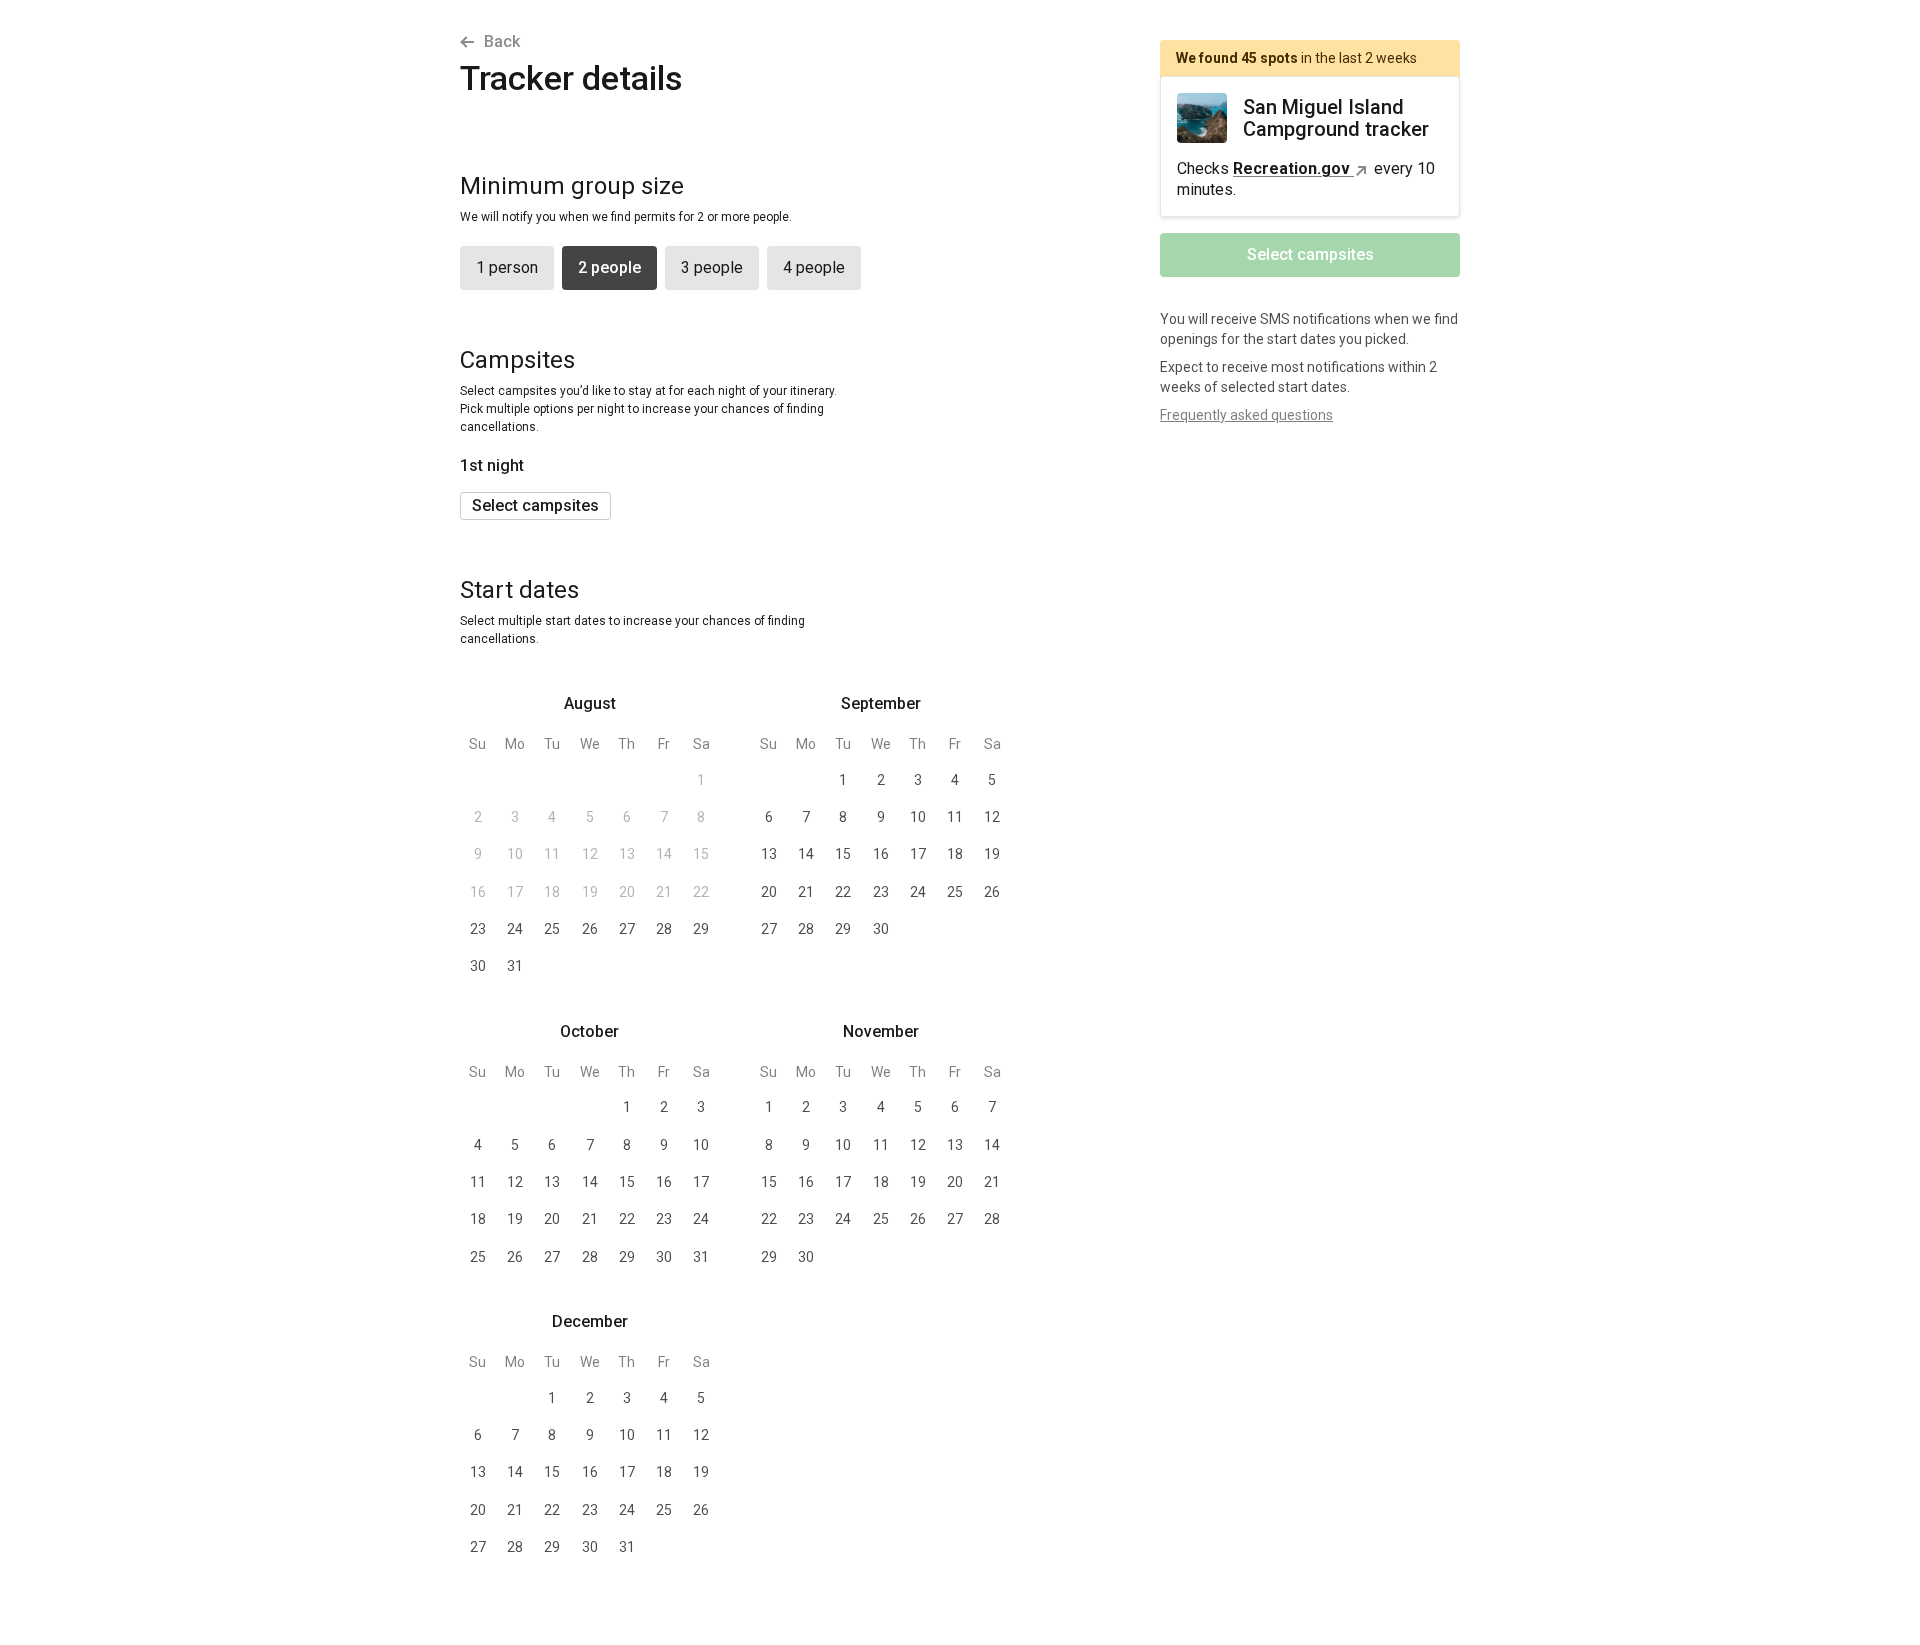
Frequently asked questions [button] (1246, 415)
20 (627, 892)
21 (664, 892)
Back (502, 41)
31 (515, 966)
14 (664, 854)
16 (478, 892)
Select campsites (535, 505)
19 (590, 892)
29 (701, 929)
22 (701, 892)
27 (627, 929)
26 (590, 929)
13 (627, 854)
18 (552, 892)
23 (478, 929)
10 (515, 854)
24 (515, 929)
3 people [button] (712, 267)
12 (590, 854)
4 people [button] (814, 267)
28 (664, 929)
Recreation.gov (1291, 168)
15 (701, 854)
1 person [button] (507, 267)
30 (478, 966)
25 (552, 929)
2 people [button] (609, 267)
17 (515, 892)
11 (552, 854)
